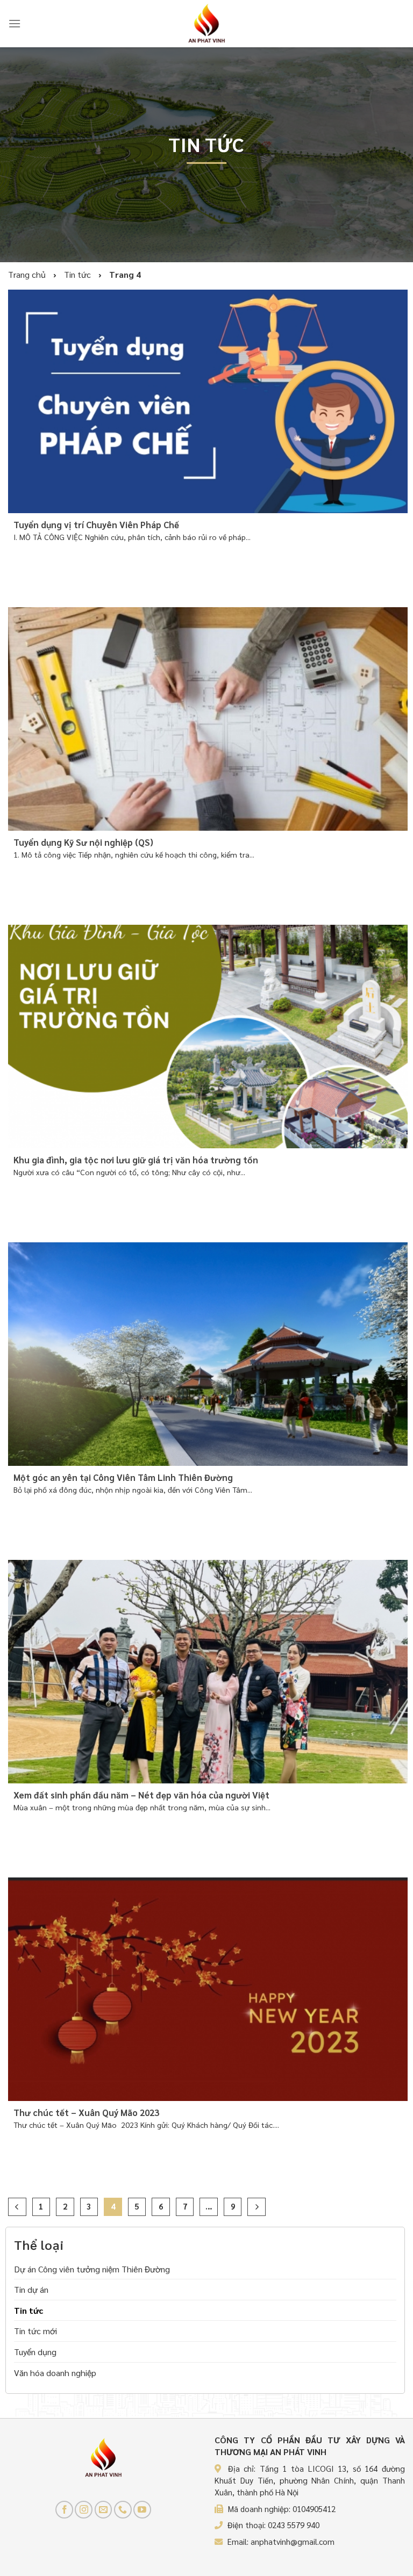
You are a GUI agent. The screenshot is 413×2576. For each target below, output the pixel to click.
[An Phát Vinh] (206, 24)
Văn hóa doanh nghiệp (55, 2372)
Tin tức (29, 2310)
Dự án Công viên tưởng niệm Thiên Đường (92, 2268)
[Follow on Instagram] (84, 2510)
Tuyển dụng (35, 2352)
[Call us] (123, 2510)
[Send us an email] (104, 2510)
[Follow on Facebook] (64, 2510)
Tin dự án (31, 2289)
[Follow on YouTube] (142, 2510)
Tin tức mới (35, 2331)
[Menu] (15, 23)
